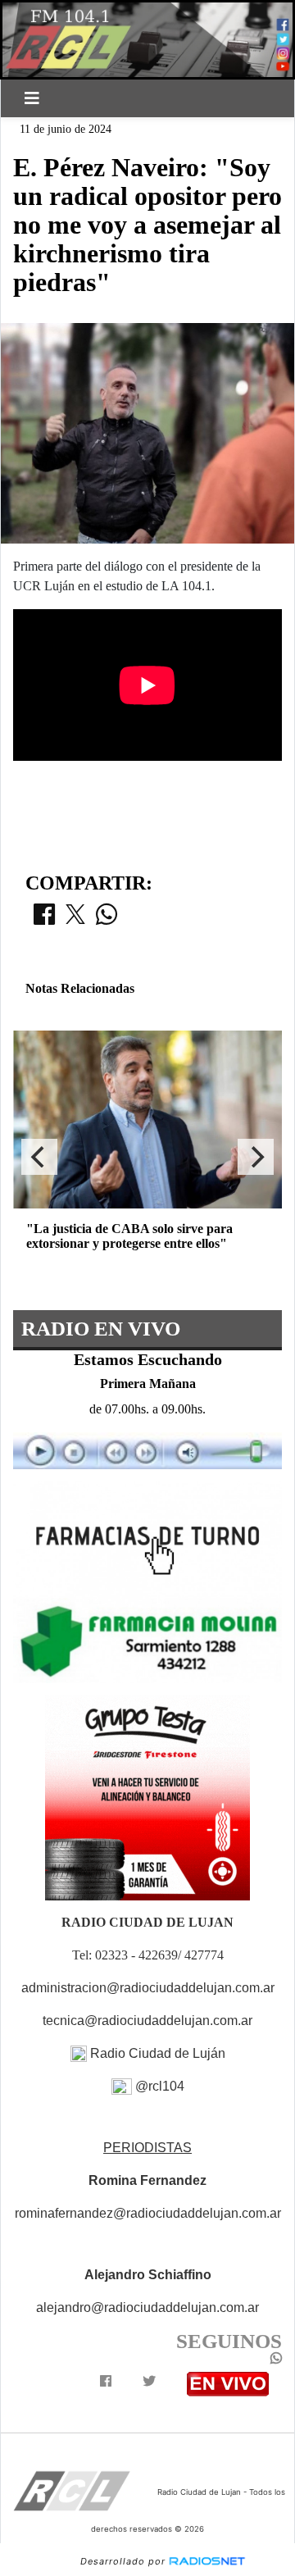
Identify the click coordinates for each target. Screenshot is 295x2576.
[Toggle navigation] (32, 98)
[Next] (256, 1157)
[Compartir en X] (75, 919)
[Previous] (39, 1157)
